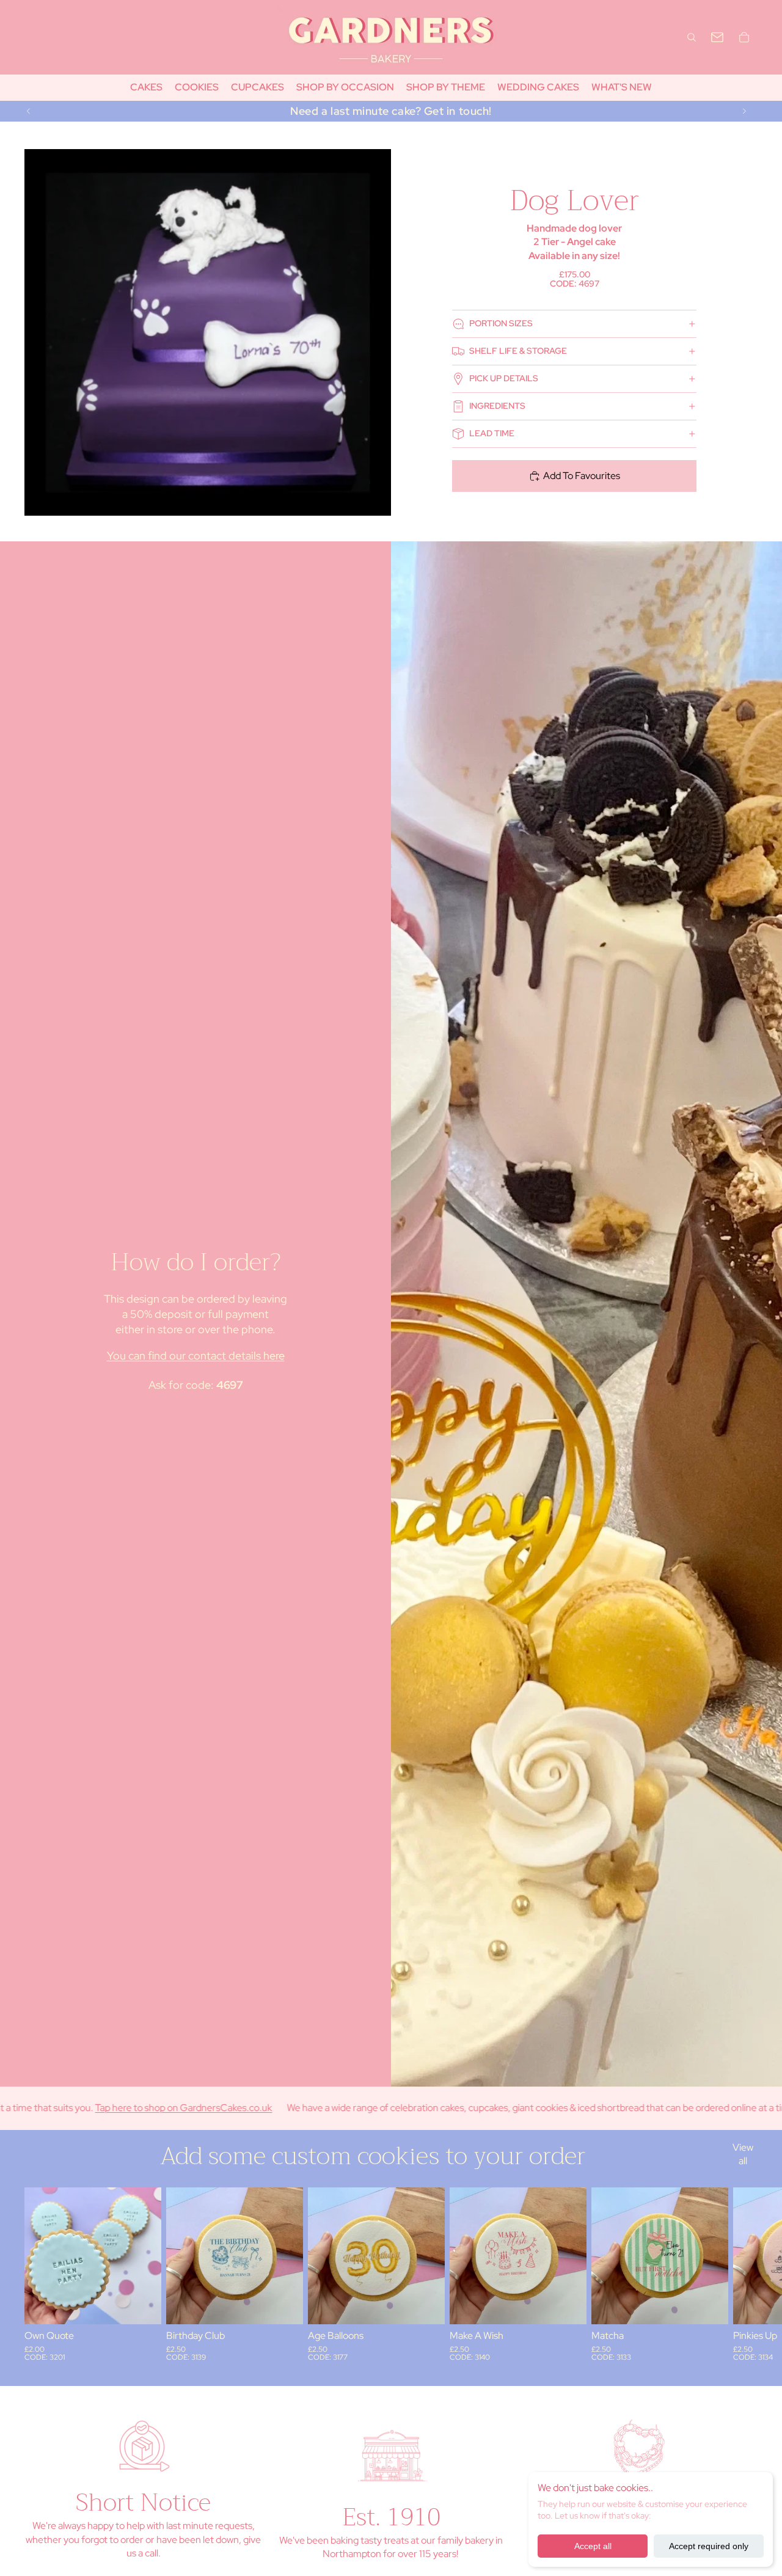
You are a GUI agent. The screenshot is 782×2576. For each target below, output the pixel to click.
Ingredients (497, 406)
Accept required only (709, 2546)
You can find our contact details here (196, 1356)
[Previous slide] (29, 111)
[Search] (692, 37)
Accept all (593, 2546)
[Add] (142, 2305)
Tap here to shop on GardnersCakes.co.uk (100, 2108)
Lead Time (492, 433)
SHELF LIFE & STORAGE (518, 351)
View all (743, 2154)
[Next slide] (744, 111)
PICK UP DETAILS (504, 378)
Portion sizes (501, 323)
